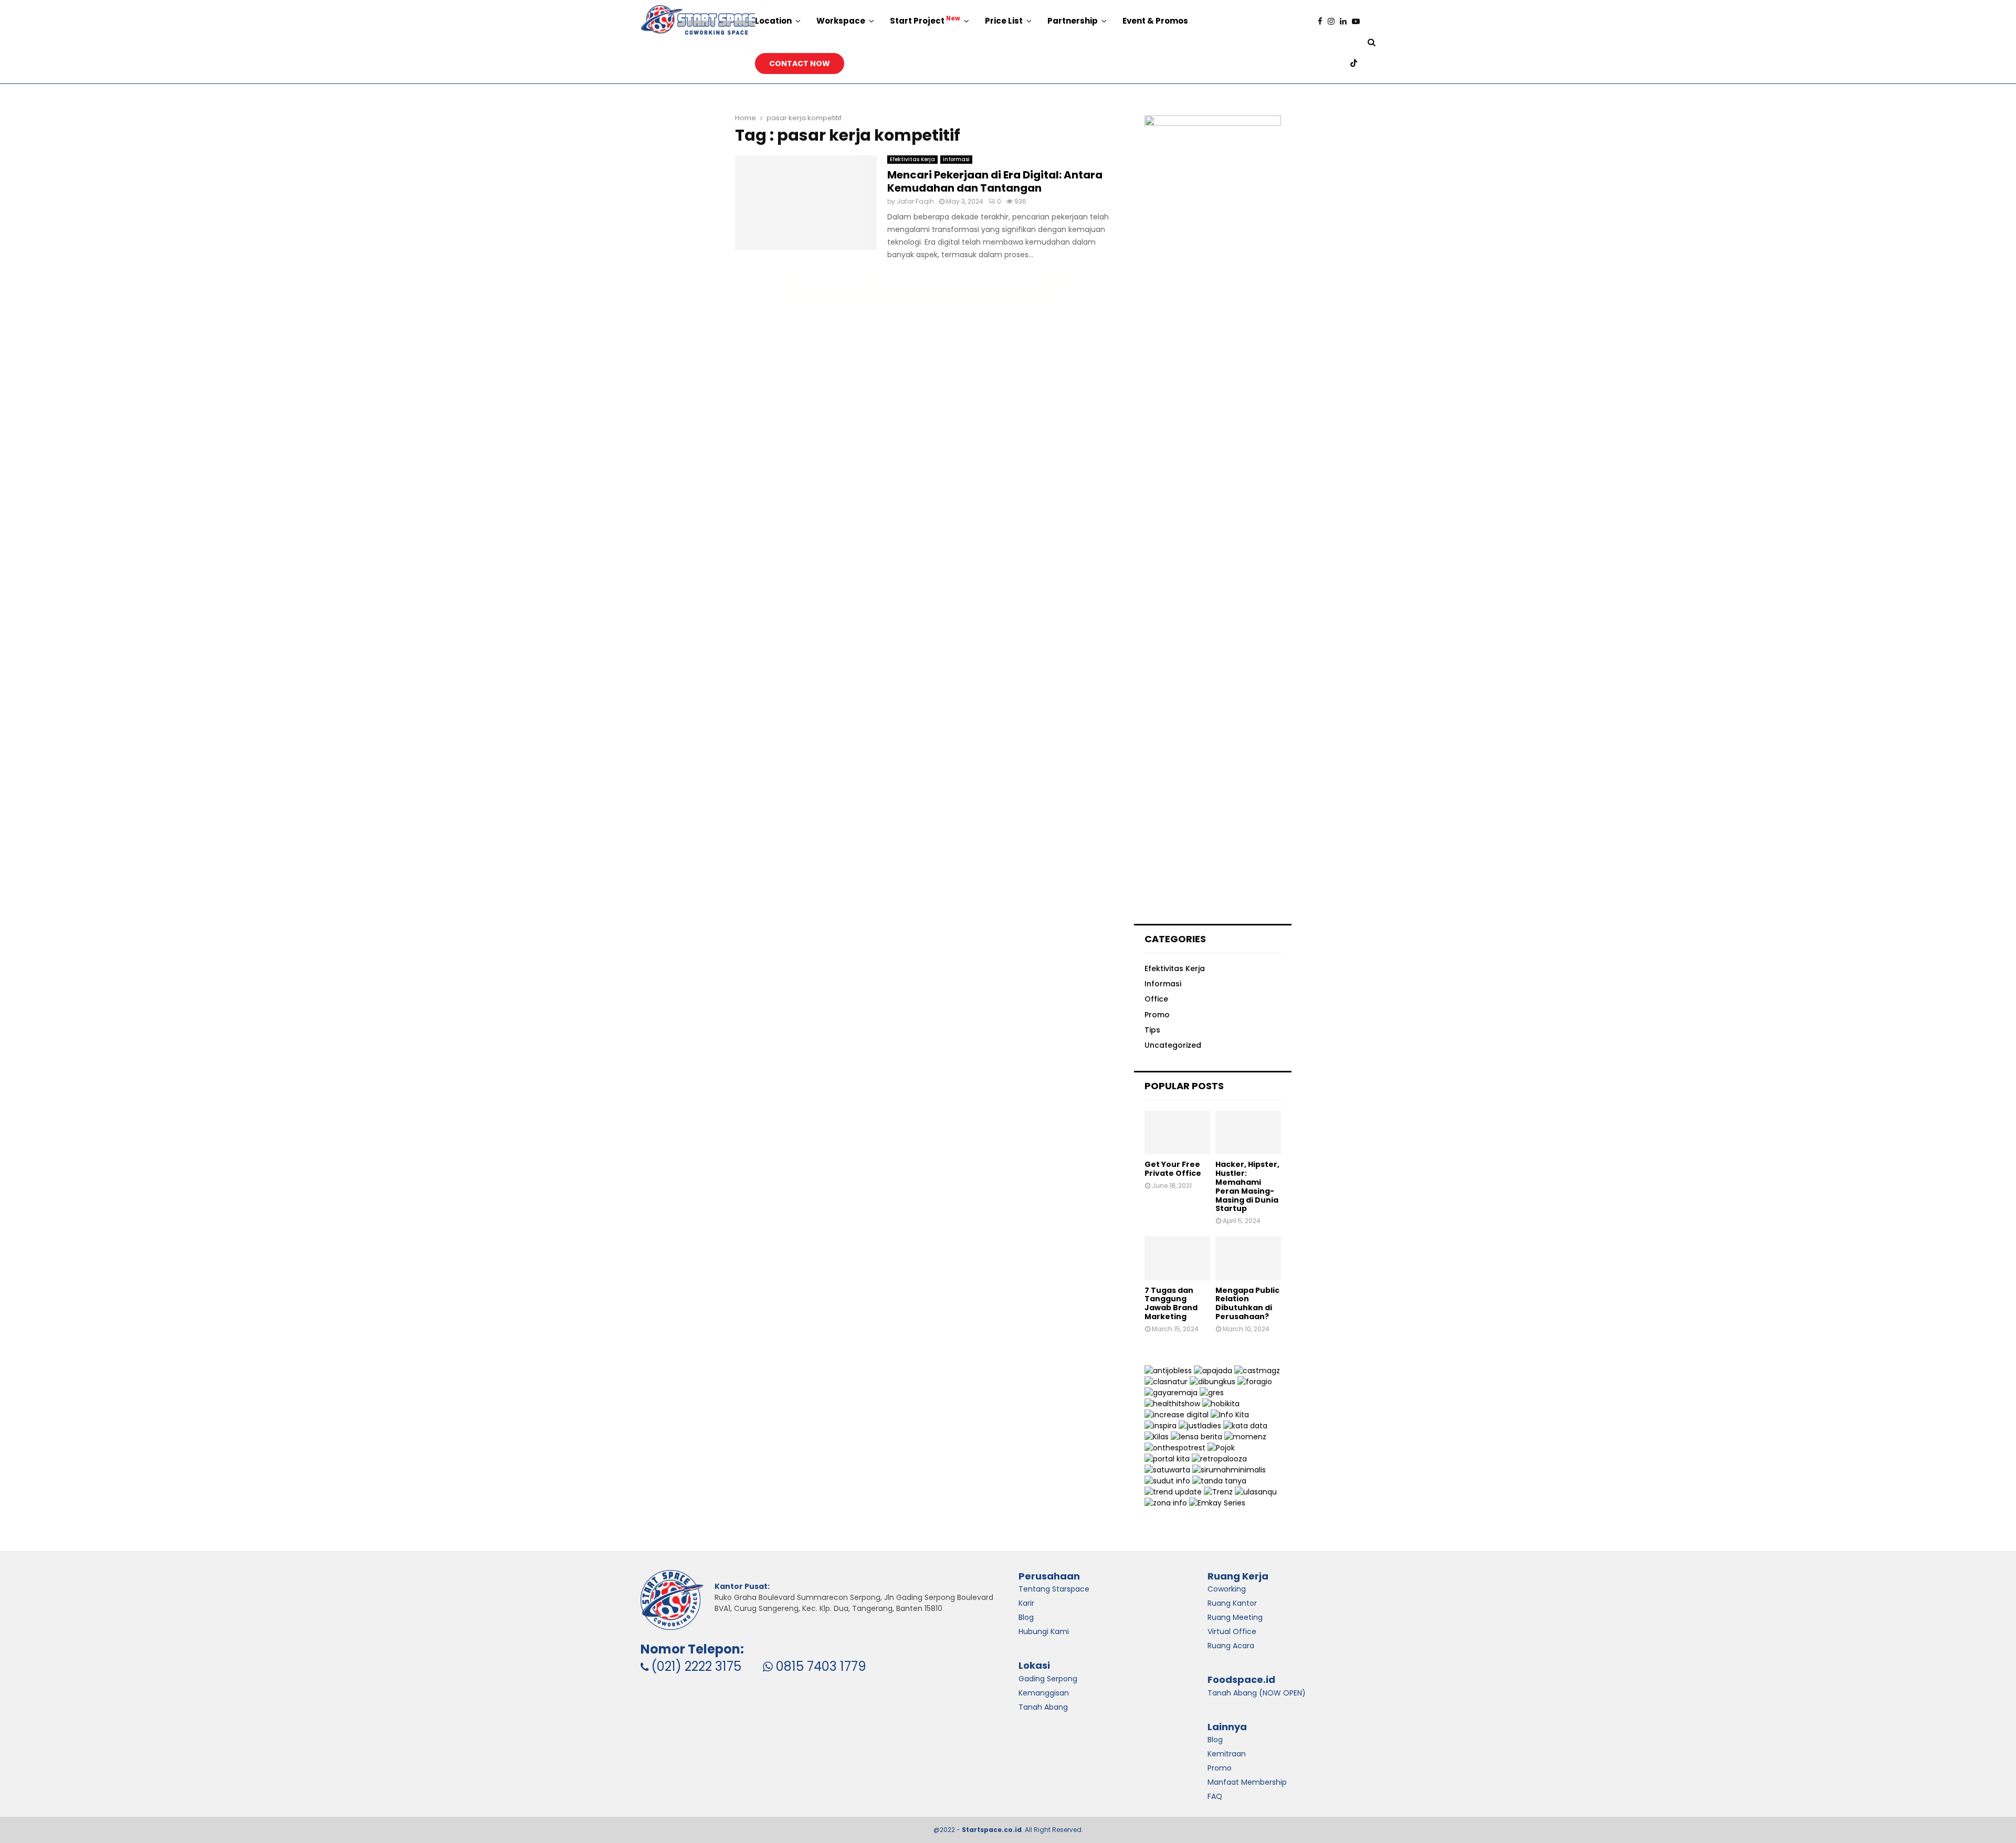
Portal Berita (854, 300)
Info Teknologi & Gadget (902, 300)
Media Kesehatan (764, 289)
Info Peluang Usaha (805, 278)
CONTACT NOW (800, 64)
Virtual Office (1232, 1631)
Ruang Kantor (1232, 1603)
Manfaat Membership (1247, 1782)
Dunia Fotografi (995, 289)
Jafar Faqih (915, 201)
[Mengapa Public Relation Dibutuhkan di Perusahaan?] (1248, 1258)
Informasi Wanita (918, 289)
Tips (1152, 1030)
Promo (1157, 1015)
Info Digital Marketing (865, 289)
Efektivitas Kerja (912, 159)
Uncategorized (1173, 1045)
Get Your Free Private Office (1173, 1169)
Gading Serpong (1048, 1679)
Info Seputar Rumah (960, 300)
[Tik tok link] (1356, 63)
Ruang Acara (1231, 1646)
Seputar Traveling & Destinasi (1055, 289)
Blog (1215, 1740)
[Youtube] (1358, 21)
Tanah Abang (1043, 1707)
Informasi (956, 159)
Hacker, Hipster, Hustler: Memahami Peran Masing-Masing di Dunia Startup (1247, 1186)
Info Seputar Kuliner (988, 278)
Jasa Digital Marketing (888, 278)
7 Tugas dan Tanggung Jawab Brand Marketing (1171, 1303)
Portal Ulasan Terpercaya (1021, 300)
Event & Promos (1155, 21)
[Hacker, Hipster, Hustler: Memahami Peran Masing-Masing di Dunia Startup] (1248, 1133)
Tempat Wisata (939, 278)
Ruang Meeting (1235, 1617)
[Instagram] (1334, 21)
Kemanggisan (1044, 1693)
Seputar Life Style (1038, 278)
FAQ (1215, 1796)
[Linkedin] (1346, 21)
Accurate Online (756, 278)
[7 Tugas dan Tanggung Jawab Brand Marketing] (1177, 1258)
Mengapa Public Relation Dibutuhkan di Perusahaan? (1247, 1303)
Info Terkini (958, 289)
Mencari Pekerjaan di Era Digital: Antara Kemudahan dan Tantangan (995, 181)
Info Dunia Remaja (1086, 278)
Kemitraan (1227, 1754)
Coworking (1227, 1589)
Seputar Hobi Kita (812, 289)
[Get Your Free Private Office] (1177, 1133)
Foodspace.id (1241, 1679)
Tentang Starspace (1054, 1589)
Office (1156, 999)
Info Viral (844, 278)
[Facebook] (1323, 21)
